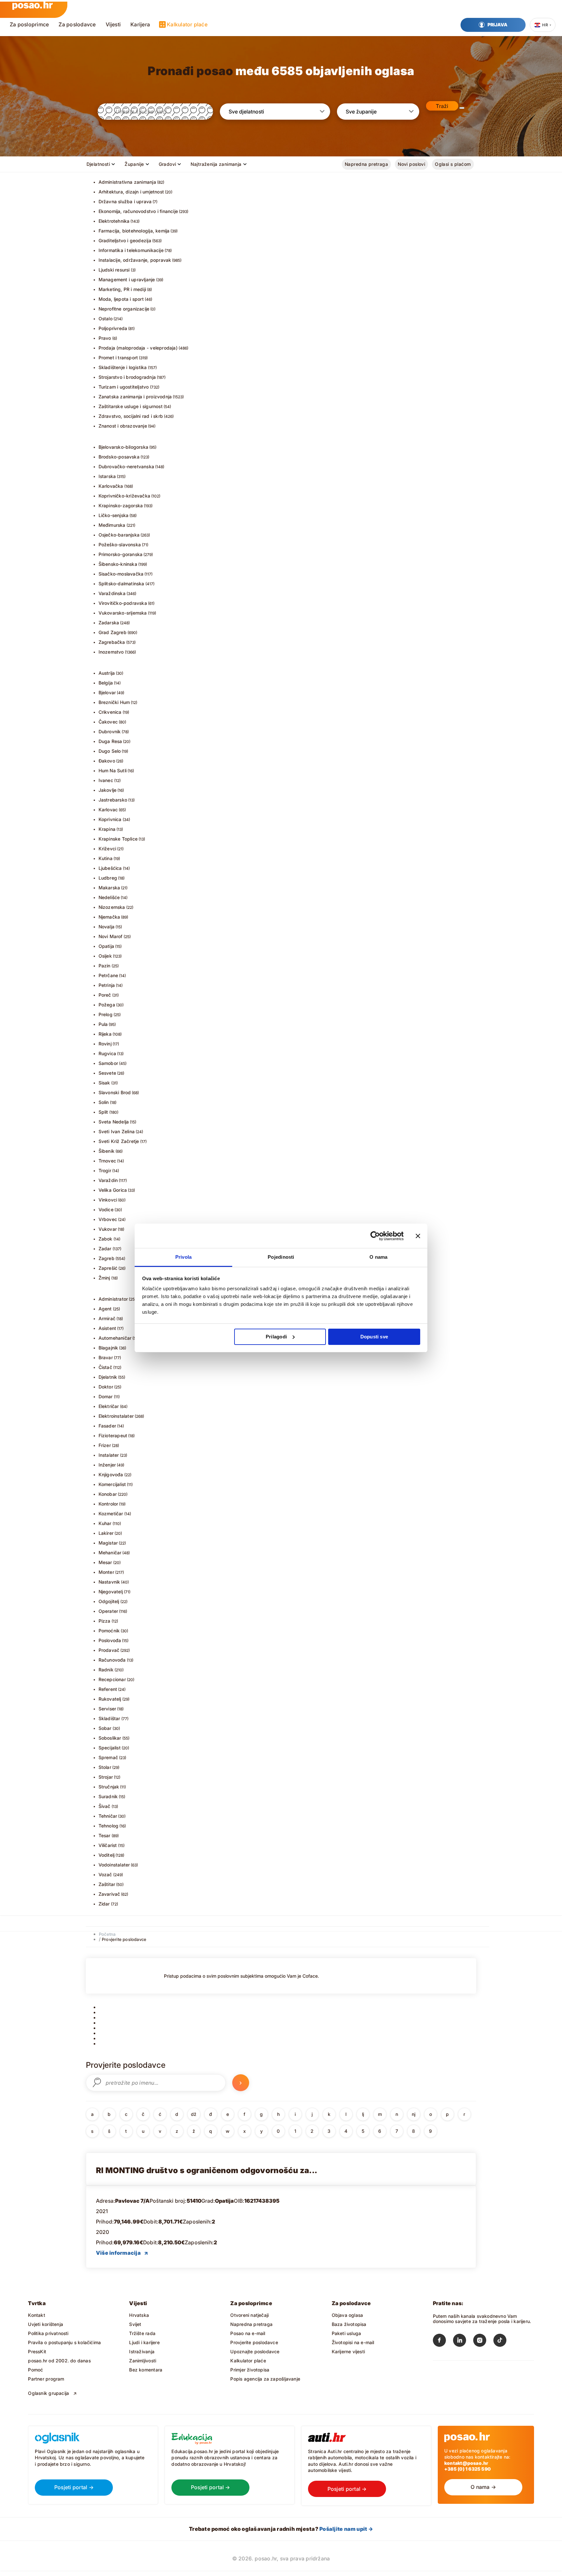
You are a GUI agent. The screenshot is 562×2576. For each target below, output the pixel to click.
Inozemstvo (111, 652)
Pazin (105, 966)
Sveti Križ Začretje (119, 1141)
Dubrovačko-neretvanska (127, 466)
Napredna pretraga (366, 164)
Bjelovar (107, 692)
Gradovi (167, 164)
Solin (104, 1102)
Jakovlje (108, 790)
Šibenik (107, 1151)
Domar (106, 1396)
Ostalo (106, 319)
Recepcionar (112, 1679)
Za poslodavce (77, 24)
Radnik (106, 1670)
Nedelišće (109, 897)
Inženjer (107, 1465)
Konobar (108, 1494)
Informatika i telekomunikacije (131, 250)
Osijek (105, 956)
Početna (107, 1934)
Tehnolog (109, 1826)
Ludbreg (108, 878)
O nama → (483, 2487)
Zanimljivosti (143, 2361)
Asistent (107, 1328)
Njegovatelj (111, 1592)
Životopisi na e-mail (353, 2342)
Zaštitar (107, 1884)
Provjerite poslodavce (124, 1939)
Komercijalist (112, 1484)
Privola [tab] (184, 1257)
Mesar (105, 1562)
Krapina (107, 829)
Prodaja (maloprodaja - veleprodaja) (138, 348)
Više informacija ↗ (122, 2253)
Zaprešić (108, 1268)
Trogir (105, 1170)
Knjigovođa (111, 1474)
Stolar (105, 1767)
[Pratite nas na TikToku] (503, 2342)
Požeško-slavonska (120, 544)
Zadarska (109, 623)
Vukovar (108, 1229)
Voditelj (107, 1855)
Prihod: (105, 2222)
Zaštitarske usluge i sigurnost (131, 406)
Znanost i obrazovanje (123, 426)
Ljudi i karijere (144, 2342)
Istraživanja (142, 2351)
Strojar (106, 1777)
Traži (442, 106)
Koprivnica (110, 819)
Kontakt (36, 2315)
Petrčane (108, 975)
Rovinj (105, 1044)
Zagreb (107, 1258)
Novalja (107, 927)
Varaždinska (112, 593)
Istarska (107, 476)
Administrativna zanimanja (127, 182)
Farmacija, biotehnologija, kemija (134, 231)
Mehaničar (110, 1553)
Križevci (107, 849)
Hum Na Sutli (113, 770)
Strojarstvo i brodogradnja (127, 377)
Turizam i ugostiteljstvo (124, 387)
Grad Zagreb (113, 632)
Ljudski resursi (114, 270)
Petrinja (107, 985)
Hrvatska (139, 2315)
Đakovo (107, 761)
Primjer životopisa (250, 2370)
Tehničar (108, 1816)
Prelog (106, 1014)
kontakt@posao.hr (466, 2463)
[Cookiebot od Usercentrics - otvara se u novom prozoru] (375, 1236)
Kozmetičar (111, 1514)
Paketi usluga (347, 2333)
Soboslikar (110, 1738)
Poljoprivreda (113, 328)
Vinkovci (108, 1200)
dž (194, 2114)
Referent (108, 1689)
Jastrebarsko (113, 800)
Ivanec (106, 780)
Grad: (208, 2201)
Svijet (135, 2324)
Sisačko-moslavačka (121, 574)
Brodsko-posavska (119, 457)
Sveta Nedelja (114, 1122)
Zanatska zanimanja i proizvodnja (135, 397)
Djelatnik (108, 1377)
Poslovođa (110, 1640)
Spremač (108, 1757)
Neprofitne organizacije (124, 309)
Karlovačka (111, 486)
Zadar (105, 1248)
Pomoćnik (109, 1631)
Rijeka (105, 1034)
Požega (107, 1005)
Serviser (107, 1709)
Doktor (106, 1387)
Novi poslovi (411, 164)
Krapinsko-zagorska (121, 505)
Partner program (46, 2379)
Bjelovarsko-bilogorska (124, 447)
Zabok (106, 1239)
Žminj (104, 1278)
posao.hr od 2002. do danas (59, 2361)
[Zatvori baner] (418, 1236)
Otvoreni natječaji (249, 2315)
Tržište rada (142, 2333)
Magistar (108, 1543)
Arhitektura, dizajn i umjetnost (131, 192)
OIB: (239, 2201)
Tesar (105, 1835)
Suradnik (108, 1796)
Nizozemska (112, 907)
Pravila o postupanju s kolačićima (64, 2342)
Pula (103, 1024)
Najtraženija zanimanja (216, 164)
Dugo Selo (110, 751)
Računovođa (112, 1660)
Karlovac (108, 810)
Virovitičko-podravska (123, 603)
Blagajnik (108, 1348)
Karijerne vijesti (348, 2351)
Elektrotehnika (114, 221)
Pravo (105, 338)
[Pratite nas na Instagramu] (483, 2342)
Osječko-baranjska (119, 535)
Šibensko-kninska (118, 564)
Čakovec (108, 722)
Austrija (107, 673)
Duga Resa (110, 741)
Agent (105, 1309)
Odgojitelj (109, 1601)
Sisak (104, 1083)
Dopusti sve (374, 1337)
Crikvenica (110, 712)
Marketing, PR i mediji (122, 289)
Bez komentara (146, 2370)
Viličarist (108, 1845)
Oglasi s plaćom (453, 164)
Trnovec (107, 1161)
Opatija (106, 946)
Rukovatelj (110, 1699)
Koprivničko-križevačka (125, 496)
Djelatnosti (98, 164)
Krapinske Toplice (118, 839)
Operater (108, 1611)
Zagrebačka (112, 642)
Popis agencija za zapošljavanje (265, 2379)
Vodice (106, 1209)
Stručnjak (109, 1787)
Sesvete (107, 1073)
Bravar (106, 1357)
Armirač (107, 1318)
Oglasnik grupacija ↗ (52, 2393)
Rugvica (107, 1053)
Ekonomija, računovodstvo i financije (138, 211)
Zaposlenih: (197, 2222)
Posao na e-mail (248, 2333)
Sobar (105, 1728)
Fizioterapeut (113, 1435)
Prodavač (109, 1650)
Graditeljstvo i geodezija (125, 240)
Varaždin (108, 1180)
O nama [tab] (378, 1257)
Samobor (108, 1063)
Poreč (105, 995)
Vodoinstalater (114, 1865)
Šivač (105, 1806)
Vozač (105, 1874)
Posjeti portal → (74, 2487)
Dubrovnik (110, 731)
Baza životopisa (349, 2324)
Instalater (109, 1455)
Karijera (140, 24)
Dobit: (151, 2222)
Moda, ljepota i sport (121, 299)
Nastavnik (109, 1582)
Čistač (105, 1367)
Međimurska (112, 525)
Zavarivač (109, 1894)
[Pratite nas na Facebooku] (443, 2342)
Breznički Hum (114, 702)
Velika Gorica (113, 1190)
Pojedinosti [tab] (281, 1257)
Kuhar (105, 1523)
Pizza (105, 1621)
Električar (109, 1406)
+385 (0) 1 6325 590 (468, 2469)
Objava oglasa (348, 2315)
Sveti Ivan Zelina (117, 1131)
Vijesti (113, 24)
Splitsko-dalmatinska (121, 584)
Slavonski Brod (115, 1092)
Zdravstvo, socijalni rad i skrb (131, 416)
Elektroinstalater (116, 1416)
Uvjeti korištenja (46, 2324)
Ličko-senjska (114, 515)
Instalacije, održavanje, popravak (135, 260)
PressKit (37, 2351)
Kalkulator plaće (187, 24)
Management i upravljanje (127, 279)
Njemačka (109, 917)
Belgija (106, 683)
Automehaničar (115, 1338)
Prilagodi (276, 1337)
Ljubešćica (110, 868)
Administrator (113, 1299)
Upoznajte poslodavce (255, 2351)
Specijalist (110, 1748)
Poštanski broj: (168, 2201)
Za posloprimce (29, 24)
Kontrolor (108, 1504)
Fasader (107, 1426)
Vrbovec (108, 1219)
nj (414, 2114)
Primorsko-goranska (121, 554)
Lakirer (106, 1533)
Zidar (104, 1904)
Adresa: (106, 2201)
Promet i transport (118, 358)
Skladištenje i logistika (123, 367)
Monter (106, 1572)
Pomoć (35, 2370)
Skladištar (109, 1718)
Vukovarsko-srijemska (123, 613)
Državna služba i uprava (125, 201)
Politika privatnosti (48, 2333)
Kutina (106, 858)
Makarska (109, 888)
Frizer (105, 1445)
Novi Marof (111, 936)
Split (103, 1112)
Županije (134, 164)
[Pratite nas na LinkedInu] (463, 2342)
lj (363, 2114)
